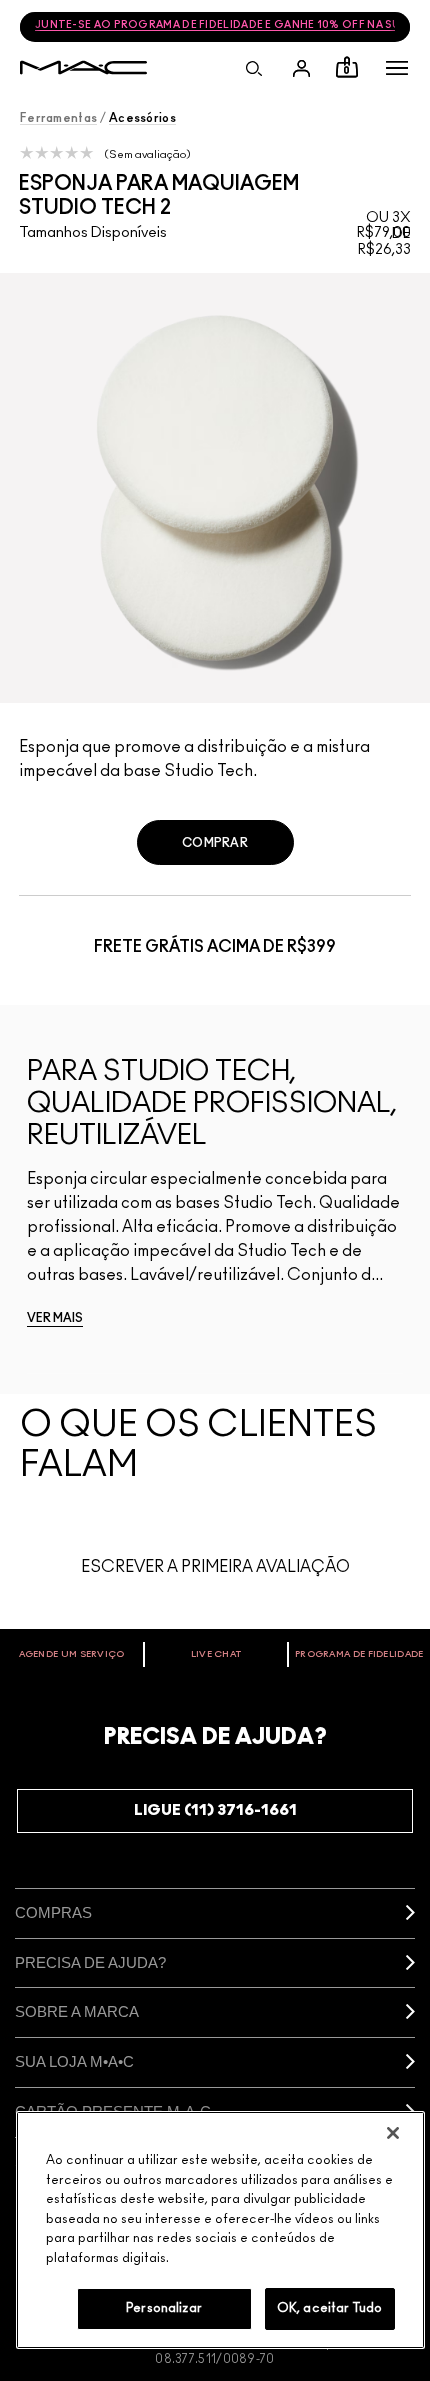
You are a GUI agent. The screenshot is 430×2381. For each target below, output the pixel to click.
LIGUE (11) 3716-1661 (215, 1810)
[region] (220, 2230)
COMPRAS (53, 1912)
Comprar (215, 843)
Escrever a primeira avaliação (215, 1567)
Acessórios (142, 118)
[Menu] (397, 68)
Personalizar (164, 2308)
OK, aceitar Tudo (329, 2308)
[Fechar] (393, 2133)
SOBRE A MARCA (77, 2011)
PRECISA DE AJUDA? (90, 1962)
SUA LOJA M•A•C (74, 2061)
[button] (397, 68)
